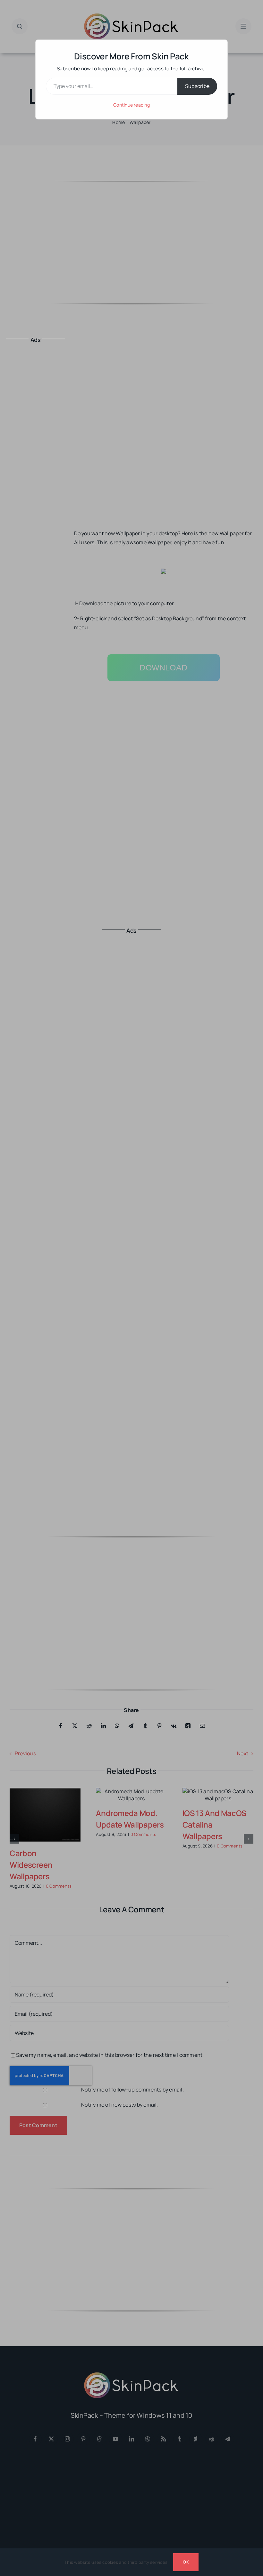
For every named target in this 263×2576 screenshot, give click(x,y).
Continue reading (131, 105)
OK (186, 2562)
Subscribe (197, 86)
